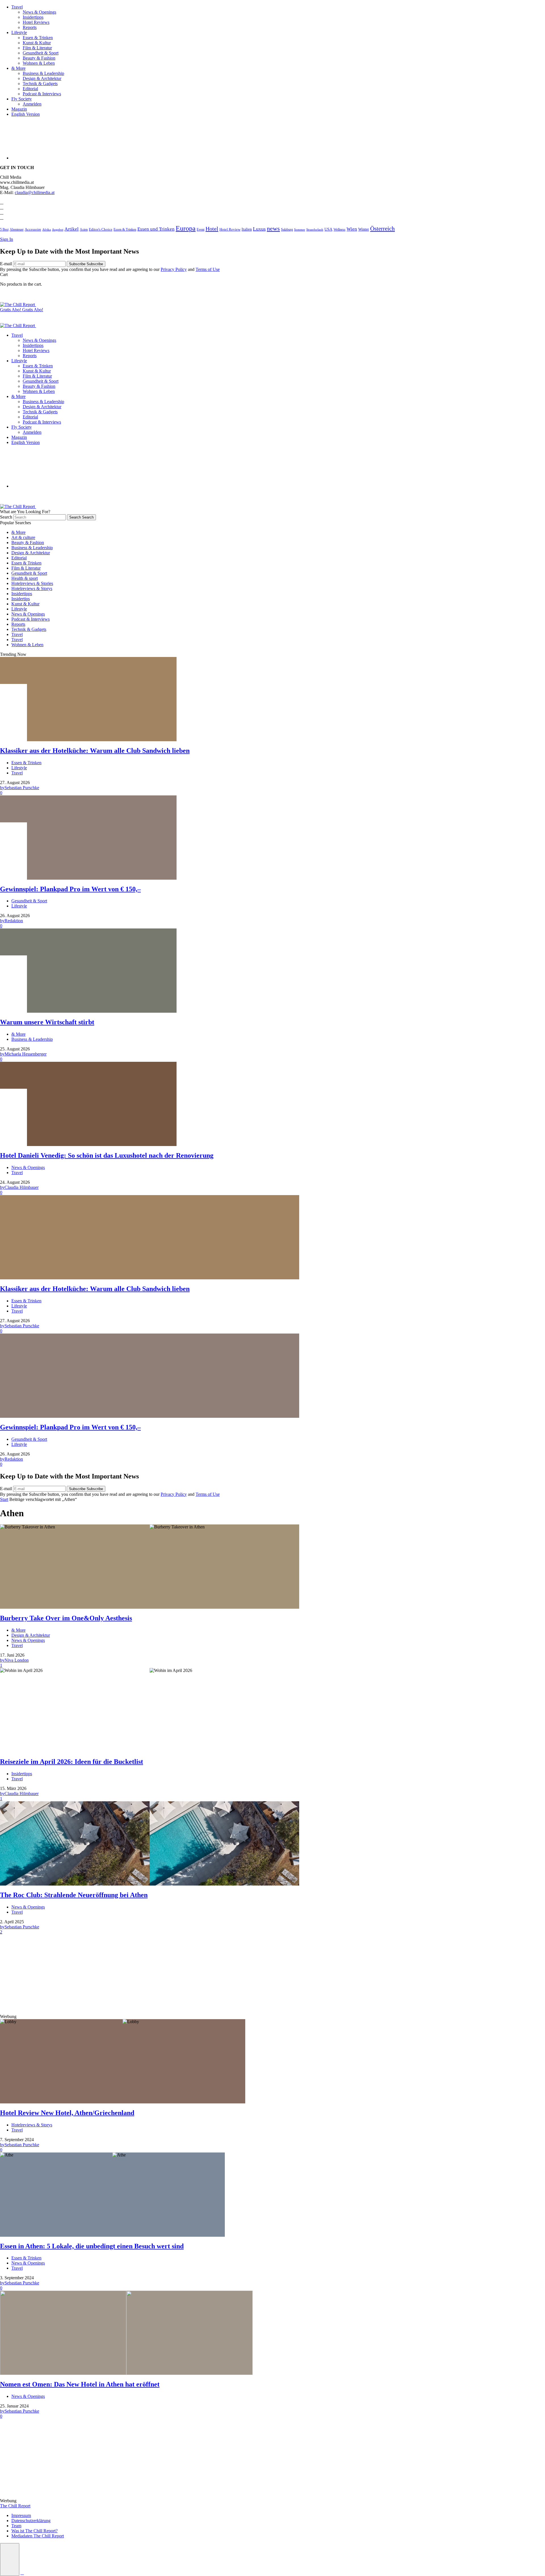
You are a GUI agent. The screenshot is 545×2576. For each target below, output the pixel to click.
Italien (247, 229)
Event (201, 229)
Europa (186, 228)
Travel (17, 7)
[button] (10, 2560)
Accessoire (33, 229)
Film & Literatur (37, 48)
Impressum (21, 2515)
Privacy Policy (174, 269)
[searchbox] (40, 517)
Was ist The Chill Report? (34, 2531)
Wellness (339, 230)
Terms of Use (208, 269)
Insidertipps (33, 17)
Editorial (30, 89)
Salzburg (287, 229)
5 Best (4, 230)
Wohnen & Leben (39, 63)
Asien (84, 229)
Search (7, 517)
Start (4, 1499)
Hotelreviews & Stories (32, 583)
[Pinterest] (2, 217)
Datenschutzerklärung (31, 2521)
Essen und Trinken (156, 229)
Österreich (382, 229)
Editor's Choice (101, 229)
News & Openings (39, 12)
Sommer (300, 229)
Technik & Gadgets (40, 84)
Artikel (72, 229)
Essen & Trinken (38, 38)
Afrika (47, 229)
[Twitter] (2, 207)
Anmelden (32, 104)
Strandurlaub (315, 230)
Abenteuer (17, 230)
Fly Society (22, 99)
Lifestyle (19, 32)
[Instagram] (2, 212)
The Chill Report (15, 2506)
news (273, 229)
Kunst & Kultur (37, 43)
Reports (30, 27)
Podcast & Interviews (42, 94)
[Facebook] (2, 202)
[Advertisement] (170, 1974)
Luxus (259, 229)
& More (18, 68)
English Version (26, 114)
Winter (364, 229)
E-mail (7, 264)
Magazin (19, 109)
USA (328, 229)
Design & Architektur (42, 78)
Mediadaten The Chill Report (38, 2536)
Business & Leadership (43, 73)
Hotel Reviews (36, 22)
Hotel (212, 229)
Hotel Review (230, 229)
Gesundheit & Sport (41, 53)
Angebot (58, 229)
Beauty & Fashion (39, 58)
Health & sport (25, 578)
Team (16, 2526)
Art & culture (23, 537)
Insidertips (21, 599)
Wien (352, 229)
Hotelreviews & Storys (32, 588)
